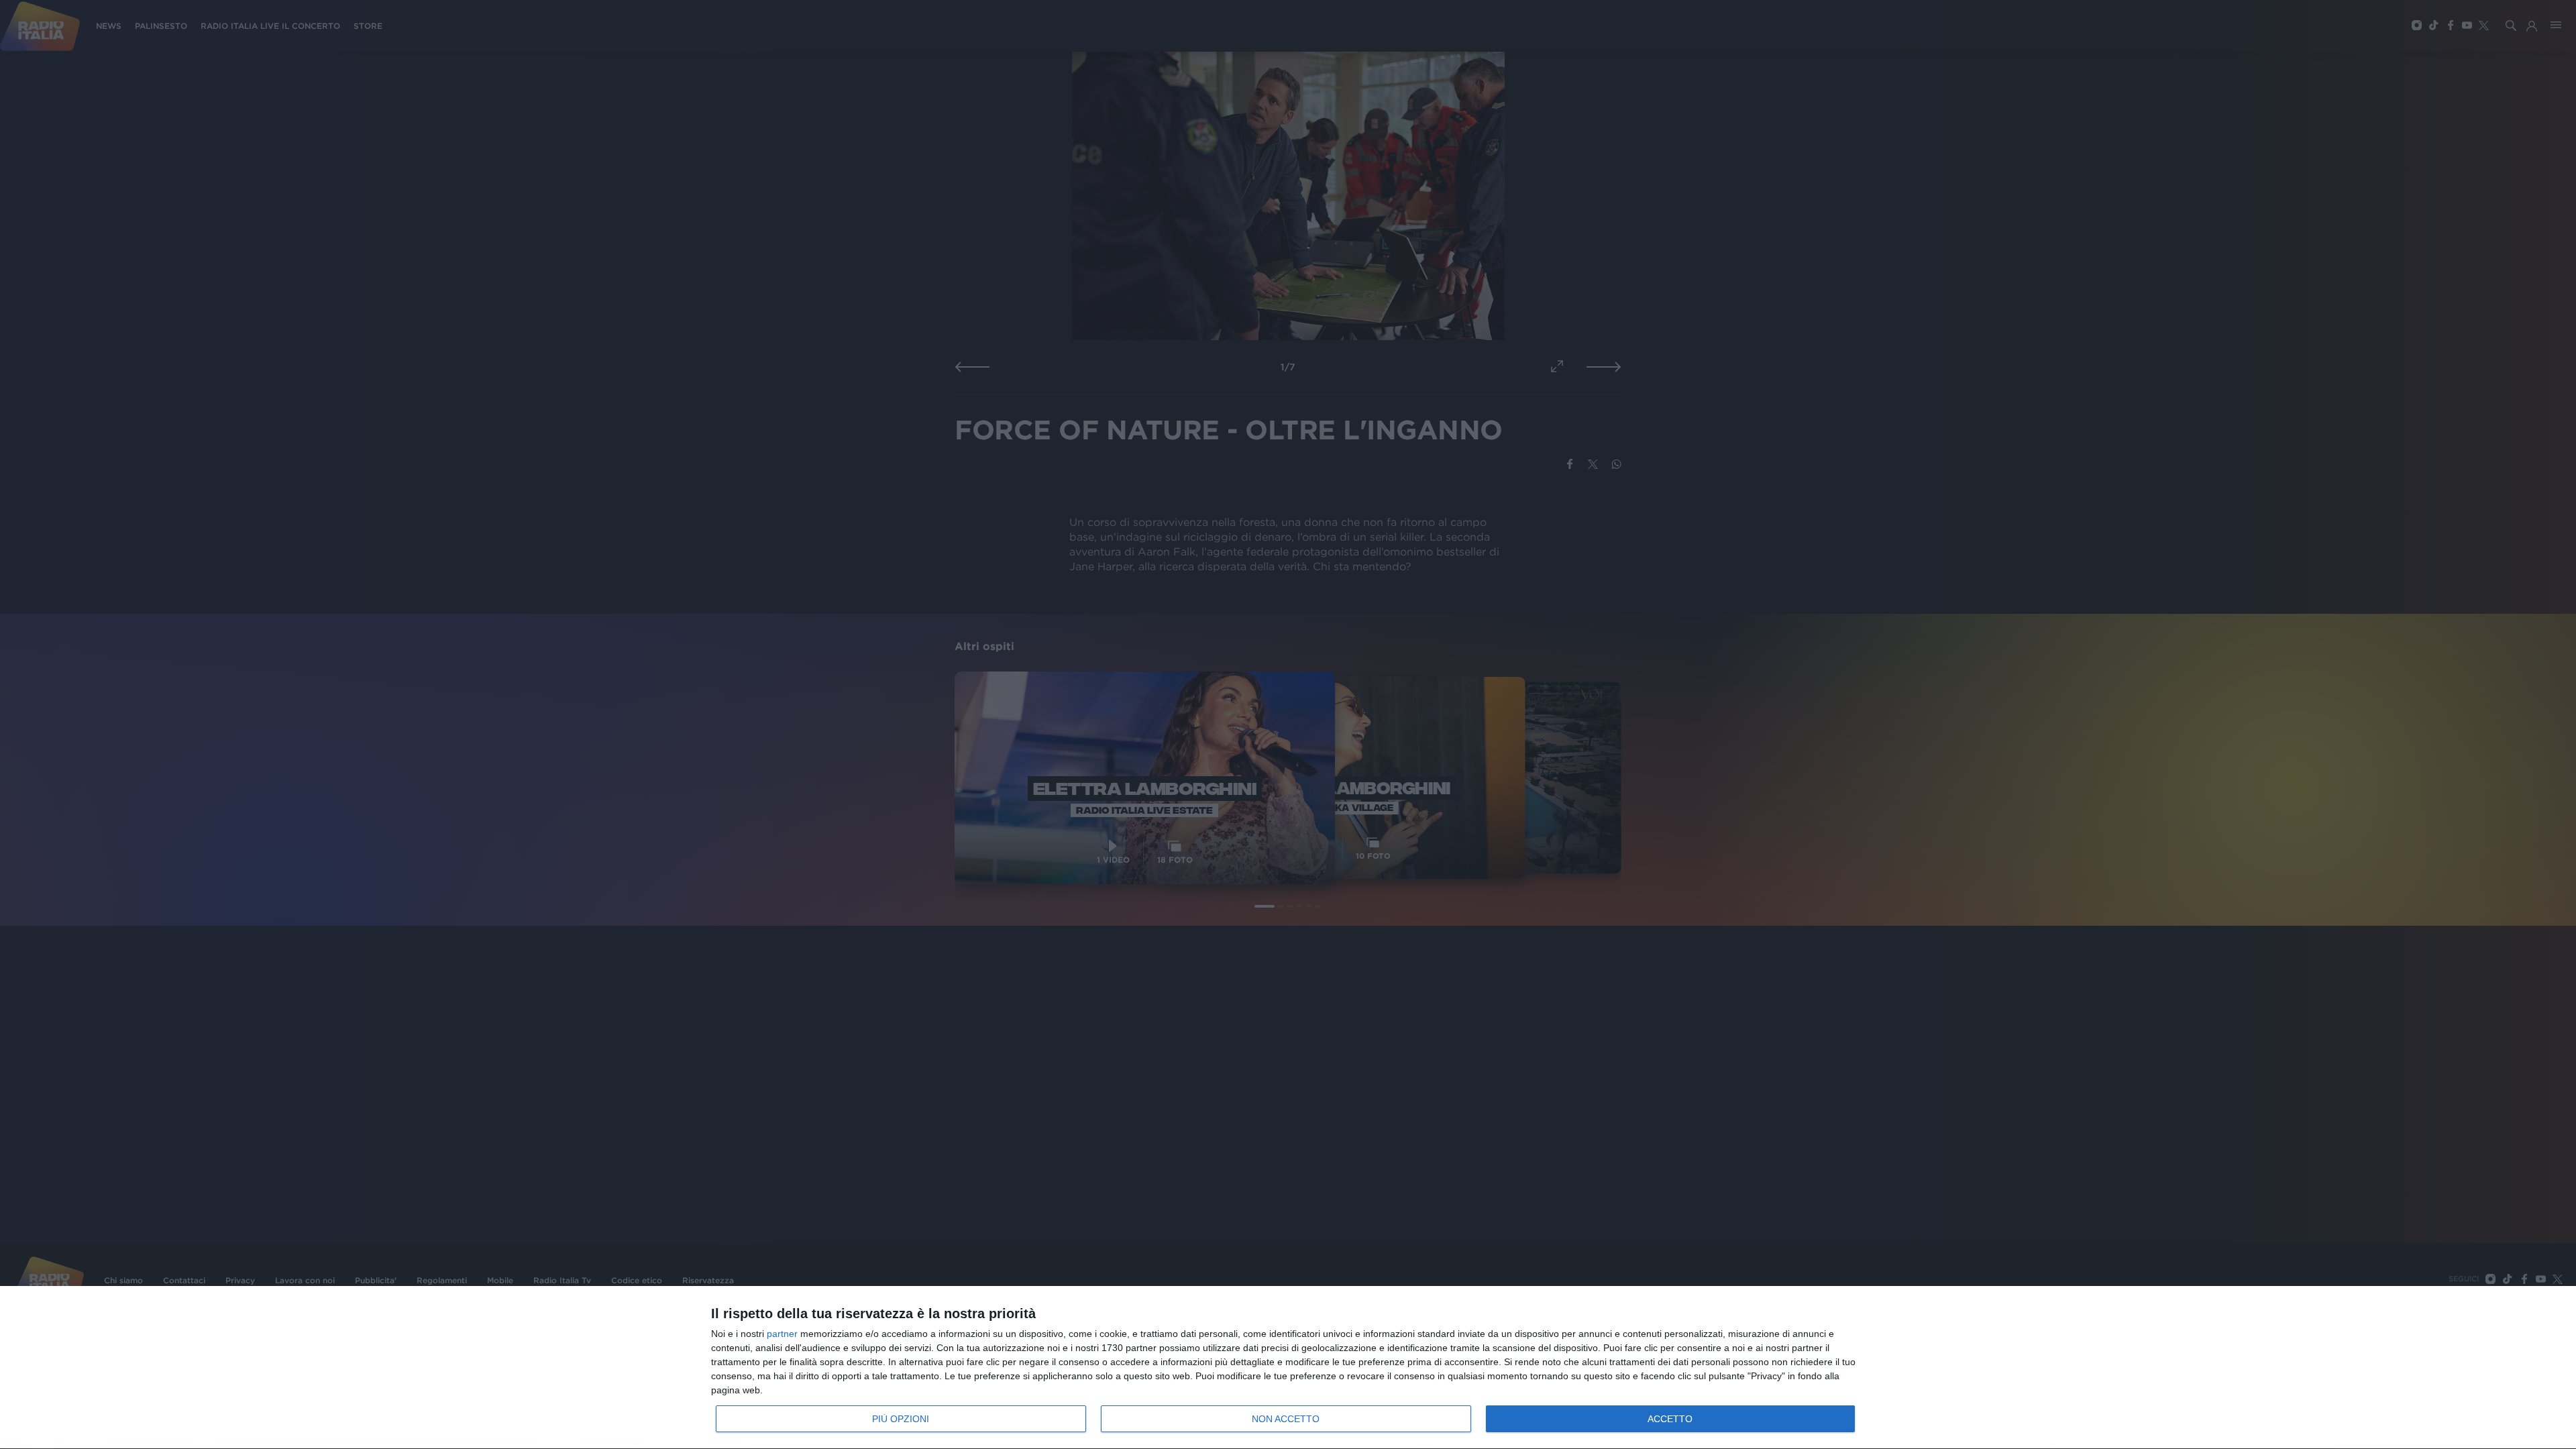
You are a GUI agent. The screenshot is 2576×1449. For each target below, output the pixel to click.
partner (782, 1334)
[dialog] (1288, 1368)
